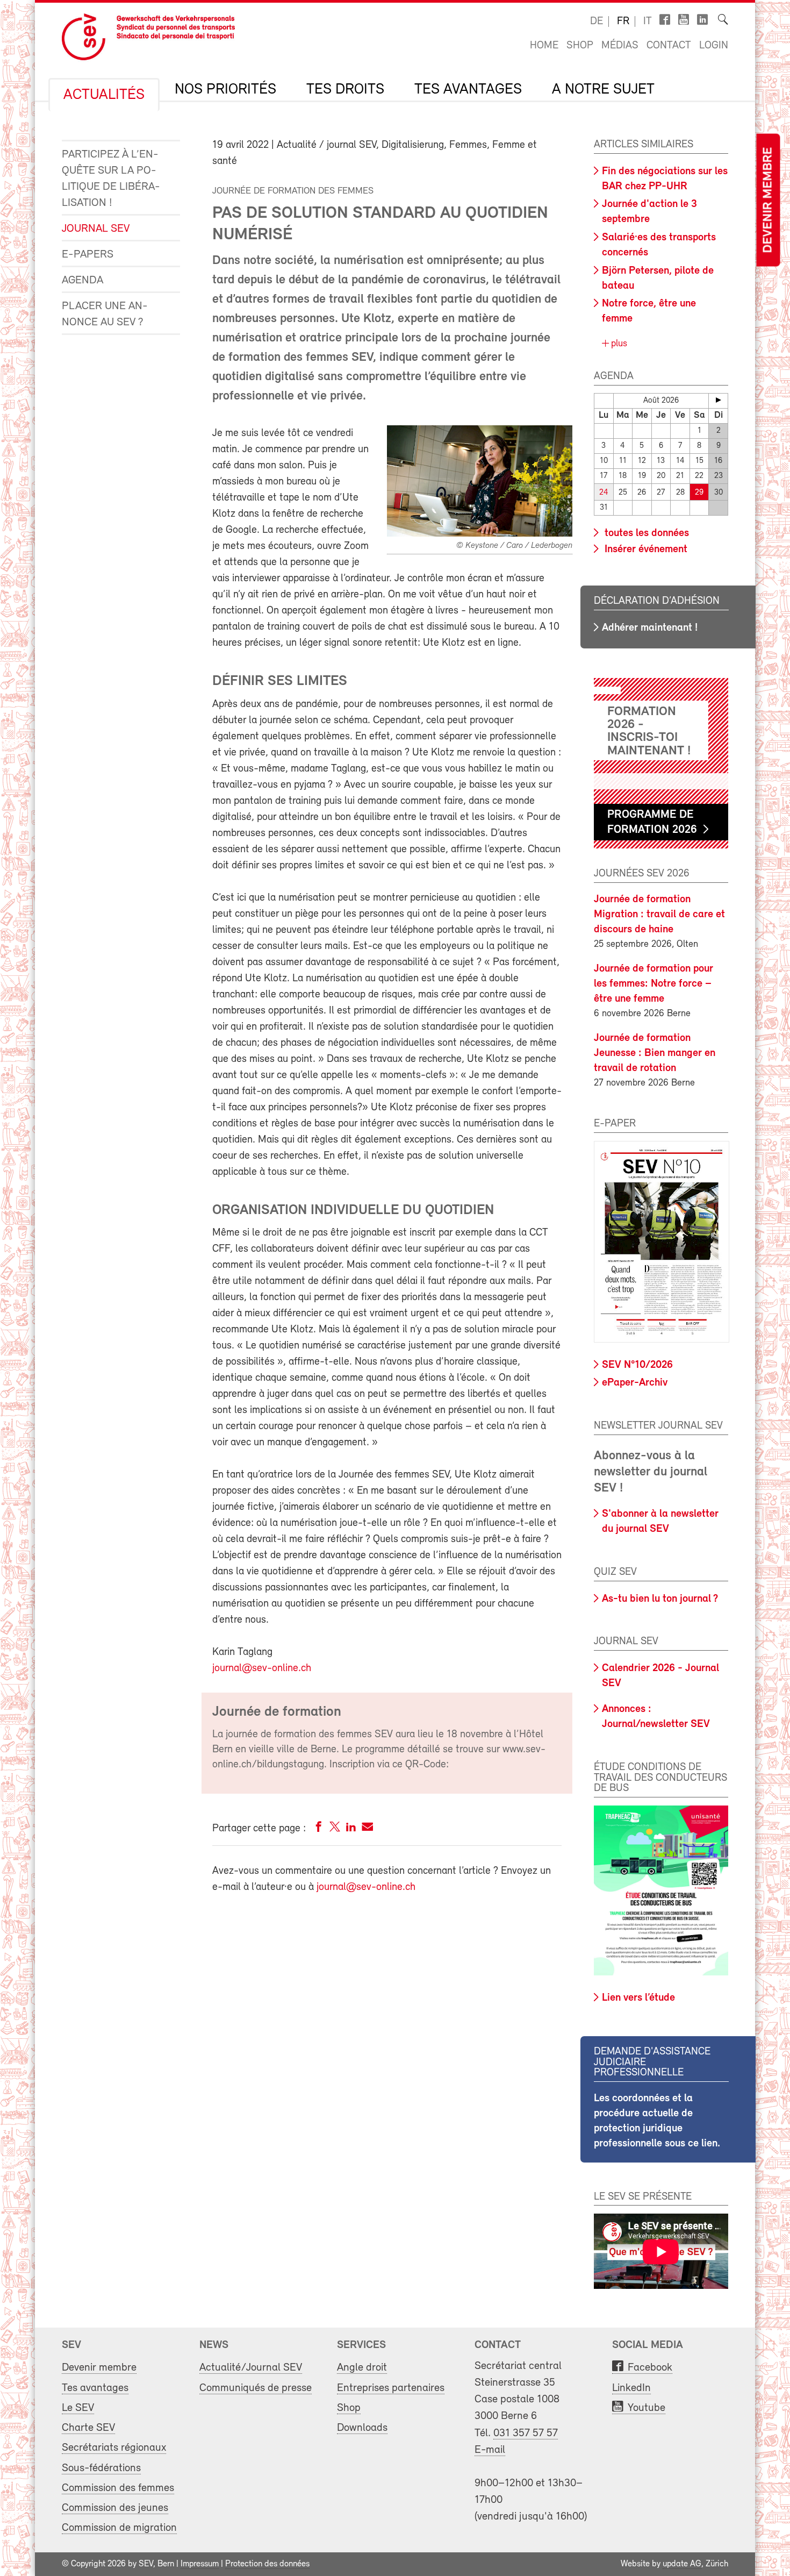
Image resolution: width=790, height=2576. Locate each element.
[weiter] (718, 400)
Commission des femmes (118, 2488)
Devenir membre (768, 200)
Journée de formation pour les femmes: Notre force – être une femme (653, 984)
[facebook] (319, 1829)
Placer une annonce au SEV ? (105, 314)
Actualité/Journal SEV (251, 2368)
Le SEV (78, 2408)
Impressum (200, 2564)
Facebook (650, 2368)
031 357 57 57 (526, 2433)
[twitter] (335, 1829)
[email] (367, 1829)
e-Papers (88, 255)
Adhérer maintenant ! (650, 628)
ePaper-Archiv (635, 1383)
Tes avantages (468, 90)
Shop (580, 46)
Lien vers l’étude (638, 1998)
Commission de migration (119, 2528)
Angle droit (362, 2368)
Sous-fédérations (101, 2468)
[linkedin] (351, 1829)
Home (544, 46)
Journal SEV (96, 229)
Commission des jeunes (115, 2508)
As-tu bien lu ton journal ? (660, 1599)
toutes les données (645, 533)
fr (623, 22)
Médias (620, 46)
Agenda (82, 280)
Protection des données (267, 2564)
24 (604, 493)
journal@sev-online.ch (262, 1668)
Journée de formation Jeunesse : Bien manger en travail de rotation (655, 1053)
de (597, 22)
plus (618, 344)
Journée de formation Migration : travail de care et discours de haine (659, 915)
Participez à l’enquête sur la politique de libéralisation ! (111, 179)
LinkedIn (631, 2388)
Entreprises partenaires (391, 2388)
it (648, 22)
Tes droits (345, 90)
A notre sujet (603, 90)
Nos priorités (225, 90)
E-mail (490, 2450)
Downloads (362, 2428)
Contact (669, 46)
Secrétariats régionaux (114, 2448)
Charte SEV (88, 2428)
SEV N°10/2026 (637, 1365)
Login (714, 46)
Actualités (104, 95)
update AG (682, 2564)
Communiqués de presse (256, 2388)
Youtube (647, 2408)
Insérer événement (645, 550)
